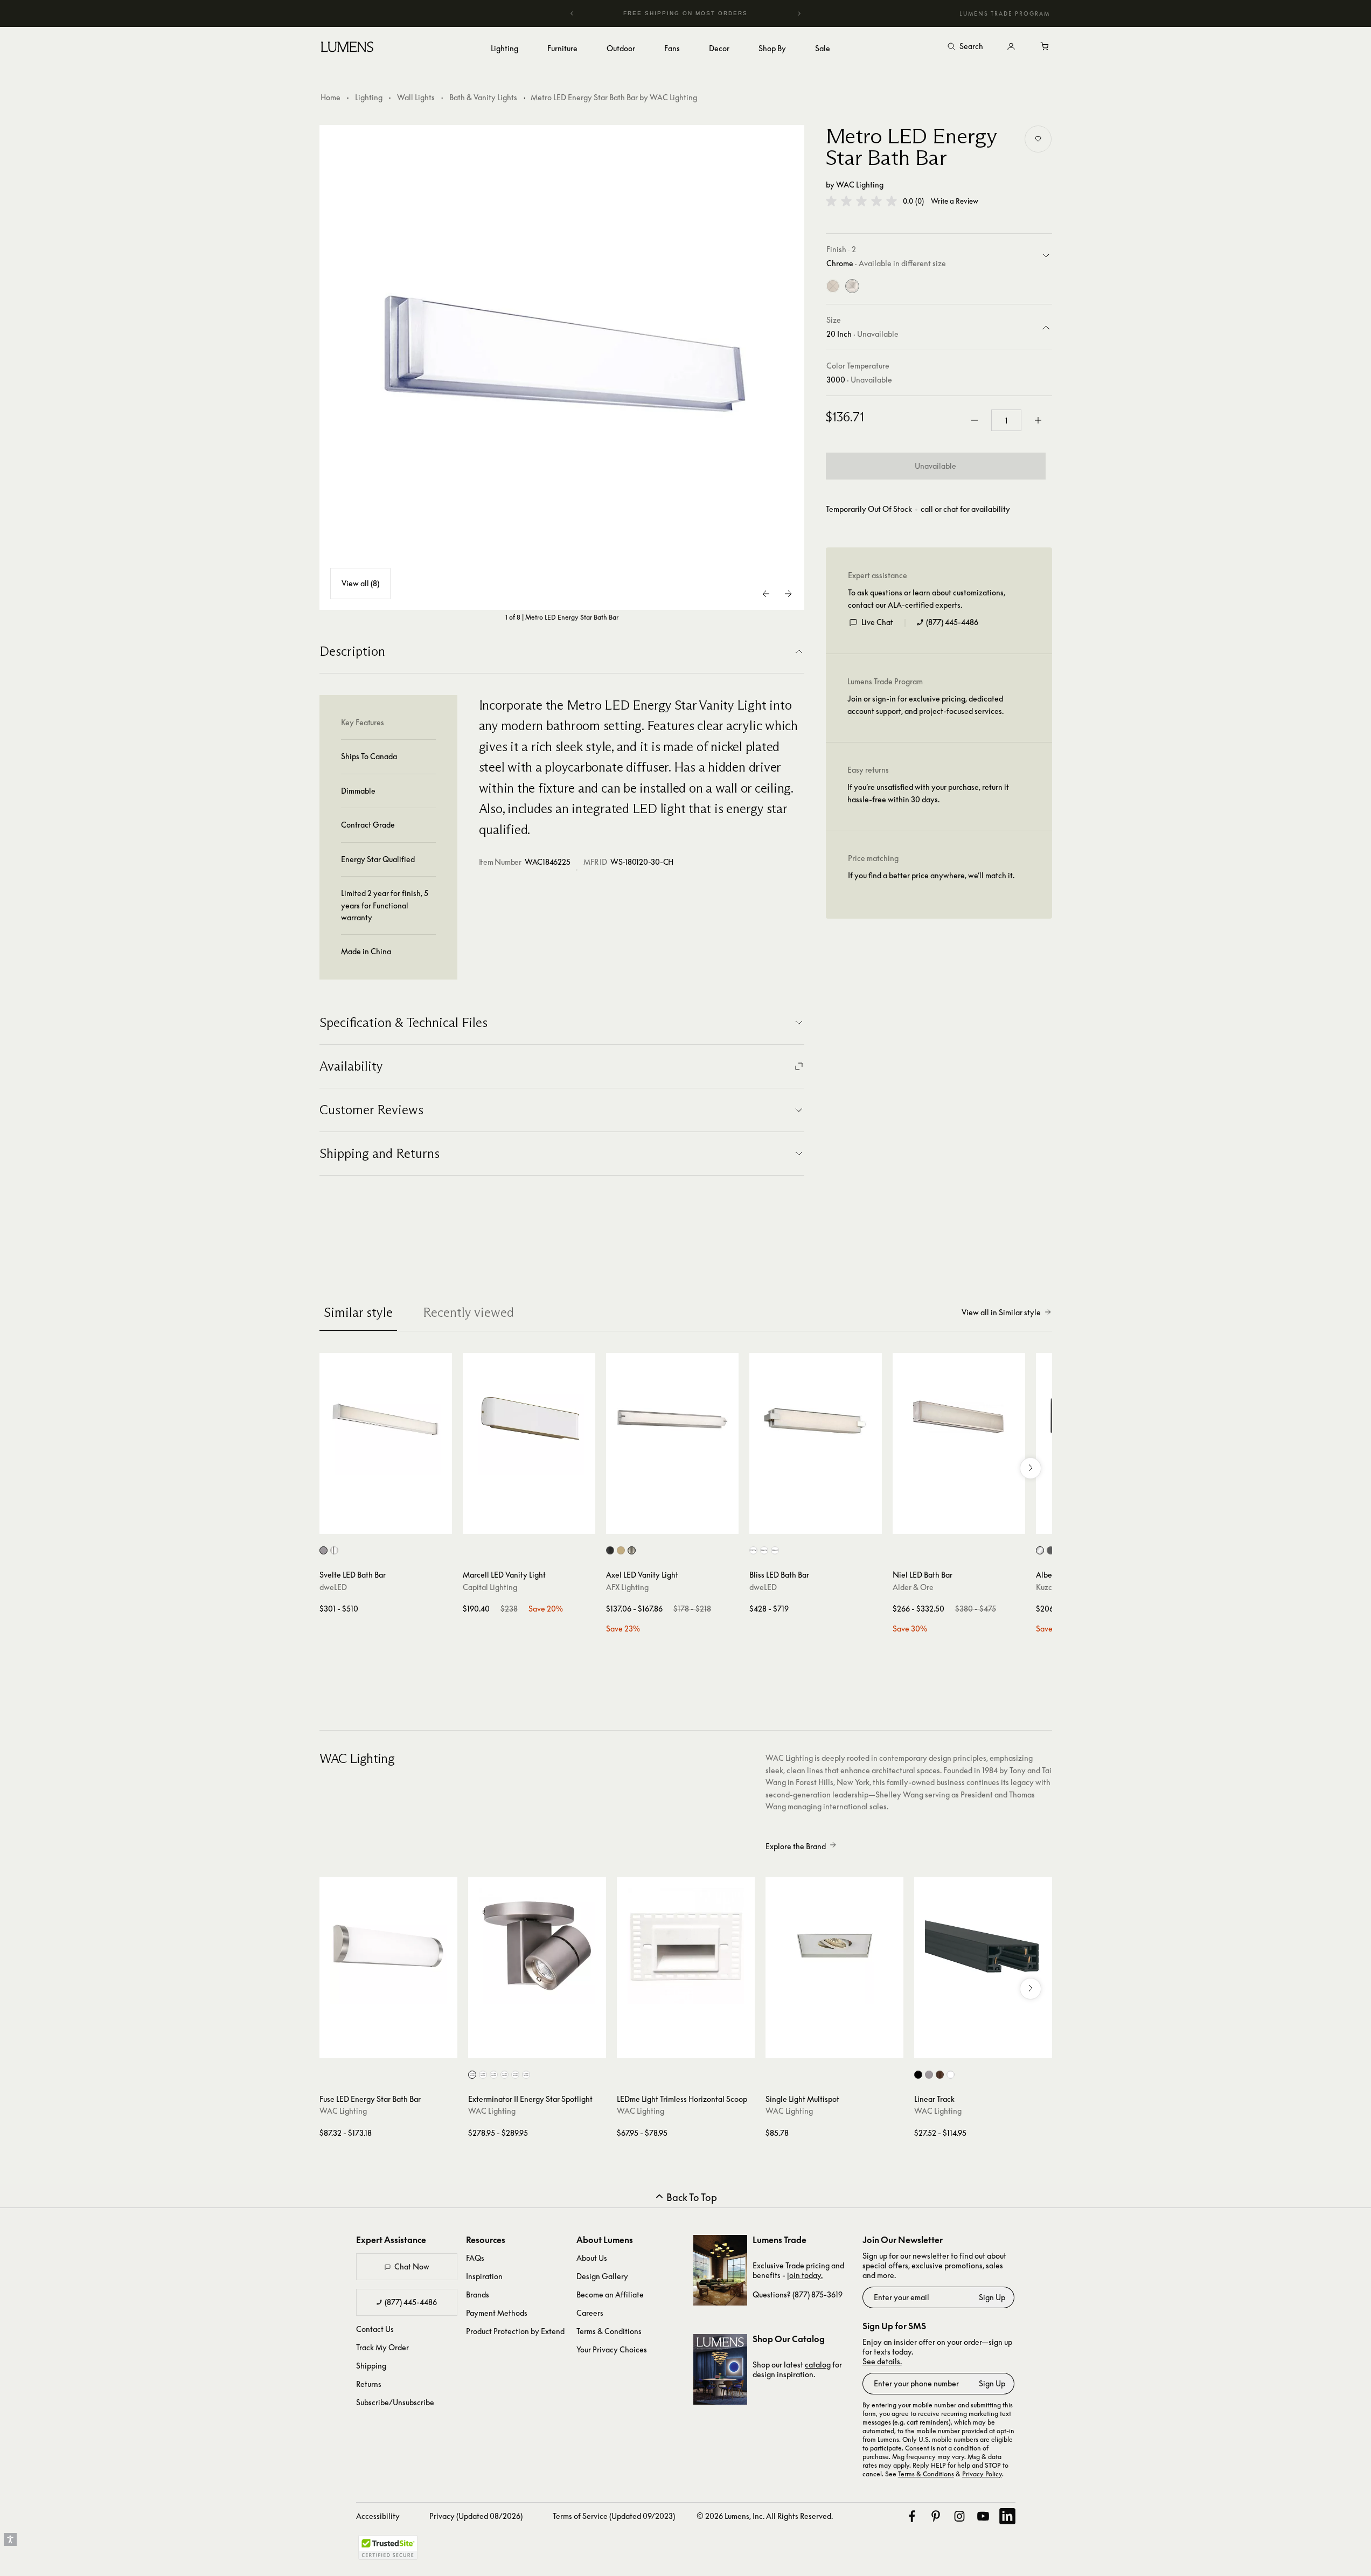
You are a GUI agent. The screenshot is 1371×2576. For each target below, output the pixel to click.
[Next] (799, 13)
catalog (818, 2365)
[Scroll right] (1031, 1468)
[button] (861, 201)
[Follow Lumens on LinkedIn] (1007, 2516)
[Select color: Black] (610, 1550)
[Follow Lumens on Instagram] (959, 2516)
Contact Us (375, 2329)
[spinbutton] (1006, 420)
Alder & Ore (913, 1587)
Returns (369, 2384)
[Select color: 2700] (753, 1550)
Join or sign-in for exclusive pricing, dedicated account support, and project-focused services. (925, 704)
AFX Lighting (627, 1587)
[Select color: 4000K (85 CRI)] (526, 2075)
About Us (592, 2258)
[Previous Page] (767, 594)
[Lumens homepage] (347, 48)
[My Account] (1011, 47)
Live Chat (877, 622)
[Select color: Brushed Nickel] (323, 1550)
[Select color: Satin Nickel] (632, 1550)
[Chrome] (852, 286)
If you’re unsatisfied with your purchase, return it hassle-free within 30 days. (928, 793)
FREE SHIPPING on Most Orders (684, 13)
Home (330, 97)
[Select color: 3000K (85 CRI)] (494, 2075)
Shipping (371, 2366)
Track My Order (382, 2347)
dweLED (333, 1587)
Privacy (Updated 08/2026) (476, 2516)
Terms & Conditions (609, 2331)
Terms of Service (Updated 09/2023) (614, 2516)
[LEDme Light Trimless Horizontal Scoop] (686, 1946)
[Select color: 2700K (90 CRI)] (483, 2075)
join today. (805, 2275)
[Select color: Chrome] (334, 1550)
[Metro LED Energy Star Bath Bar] (562, 367)
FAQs (475, 2258)
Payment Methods (497, 2313)
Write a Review (955, 201)
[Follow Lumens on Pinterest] (936, 2516)
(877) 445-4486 (952, 622)
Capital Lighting (490, 1587)
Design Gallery (602, 2276)
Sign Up (992, 2297)
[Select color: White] (951, 2075)
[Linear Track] (983, 1946)
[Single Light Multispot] (834, 1946)
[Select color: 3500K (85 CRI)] (515, 2075)
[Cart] (1046, 47)
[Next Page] (788, 594)
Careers (590, 2313)
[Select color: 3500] (775, 1550)
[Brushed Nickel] (833, 286)
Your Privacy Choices (612, 2349)
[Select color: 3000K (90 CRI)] (504, 2075)
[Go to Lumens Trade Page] (720, 2270)
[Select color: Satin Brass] (621, 1550)
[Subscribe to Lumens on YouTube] (983, 2516)
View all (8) (360, 583)
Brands (478, 2294)
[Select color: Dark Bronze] (940, 2075)
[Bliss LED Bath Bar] (816, 1419)
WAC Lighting (860, 185)
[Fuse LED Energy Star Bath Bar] (388, 1946)
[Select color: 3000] (764, 1550)
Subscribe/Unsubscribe (395, 2402)
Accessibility (378, 2516)
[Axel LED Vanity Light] (672, 1419)
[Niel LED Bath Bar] (959, 1419)
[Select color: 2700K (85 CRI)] (472, 2075)
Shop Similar (394, 1523)
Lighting (369, 97)
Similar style (358, 1312)
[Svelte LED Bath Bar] (386, 1419)
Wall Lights (416, 97)
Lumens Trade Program (1005, 13)
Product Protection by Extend (515, 2331)
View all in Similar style (1001, 1312)
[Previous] (572, 13)
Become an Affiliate (610, 2294)
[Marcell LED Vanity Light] (529, 1419)
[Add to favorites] (1038, 139)
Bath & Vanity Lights (483, 97)
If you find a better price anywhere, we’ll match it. (931, 875)
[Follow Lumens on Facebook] (912, 2516)
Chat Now (412, 2266)
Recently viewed (468, 1312)
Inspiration (484, 2276)
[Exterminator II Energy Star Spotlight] (537, 1946)
